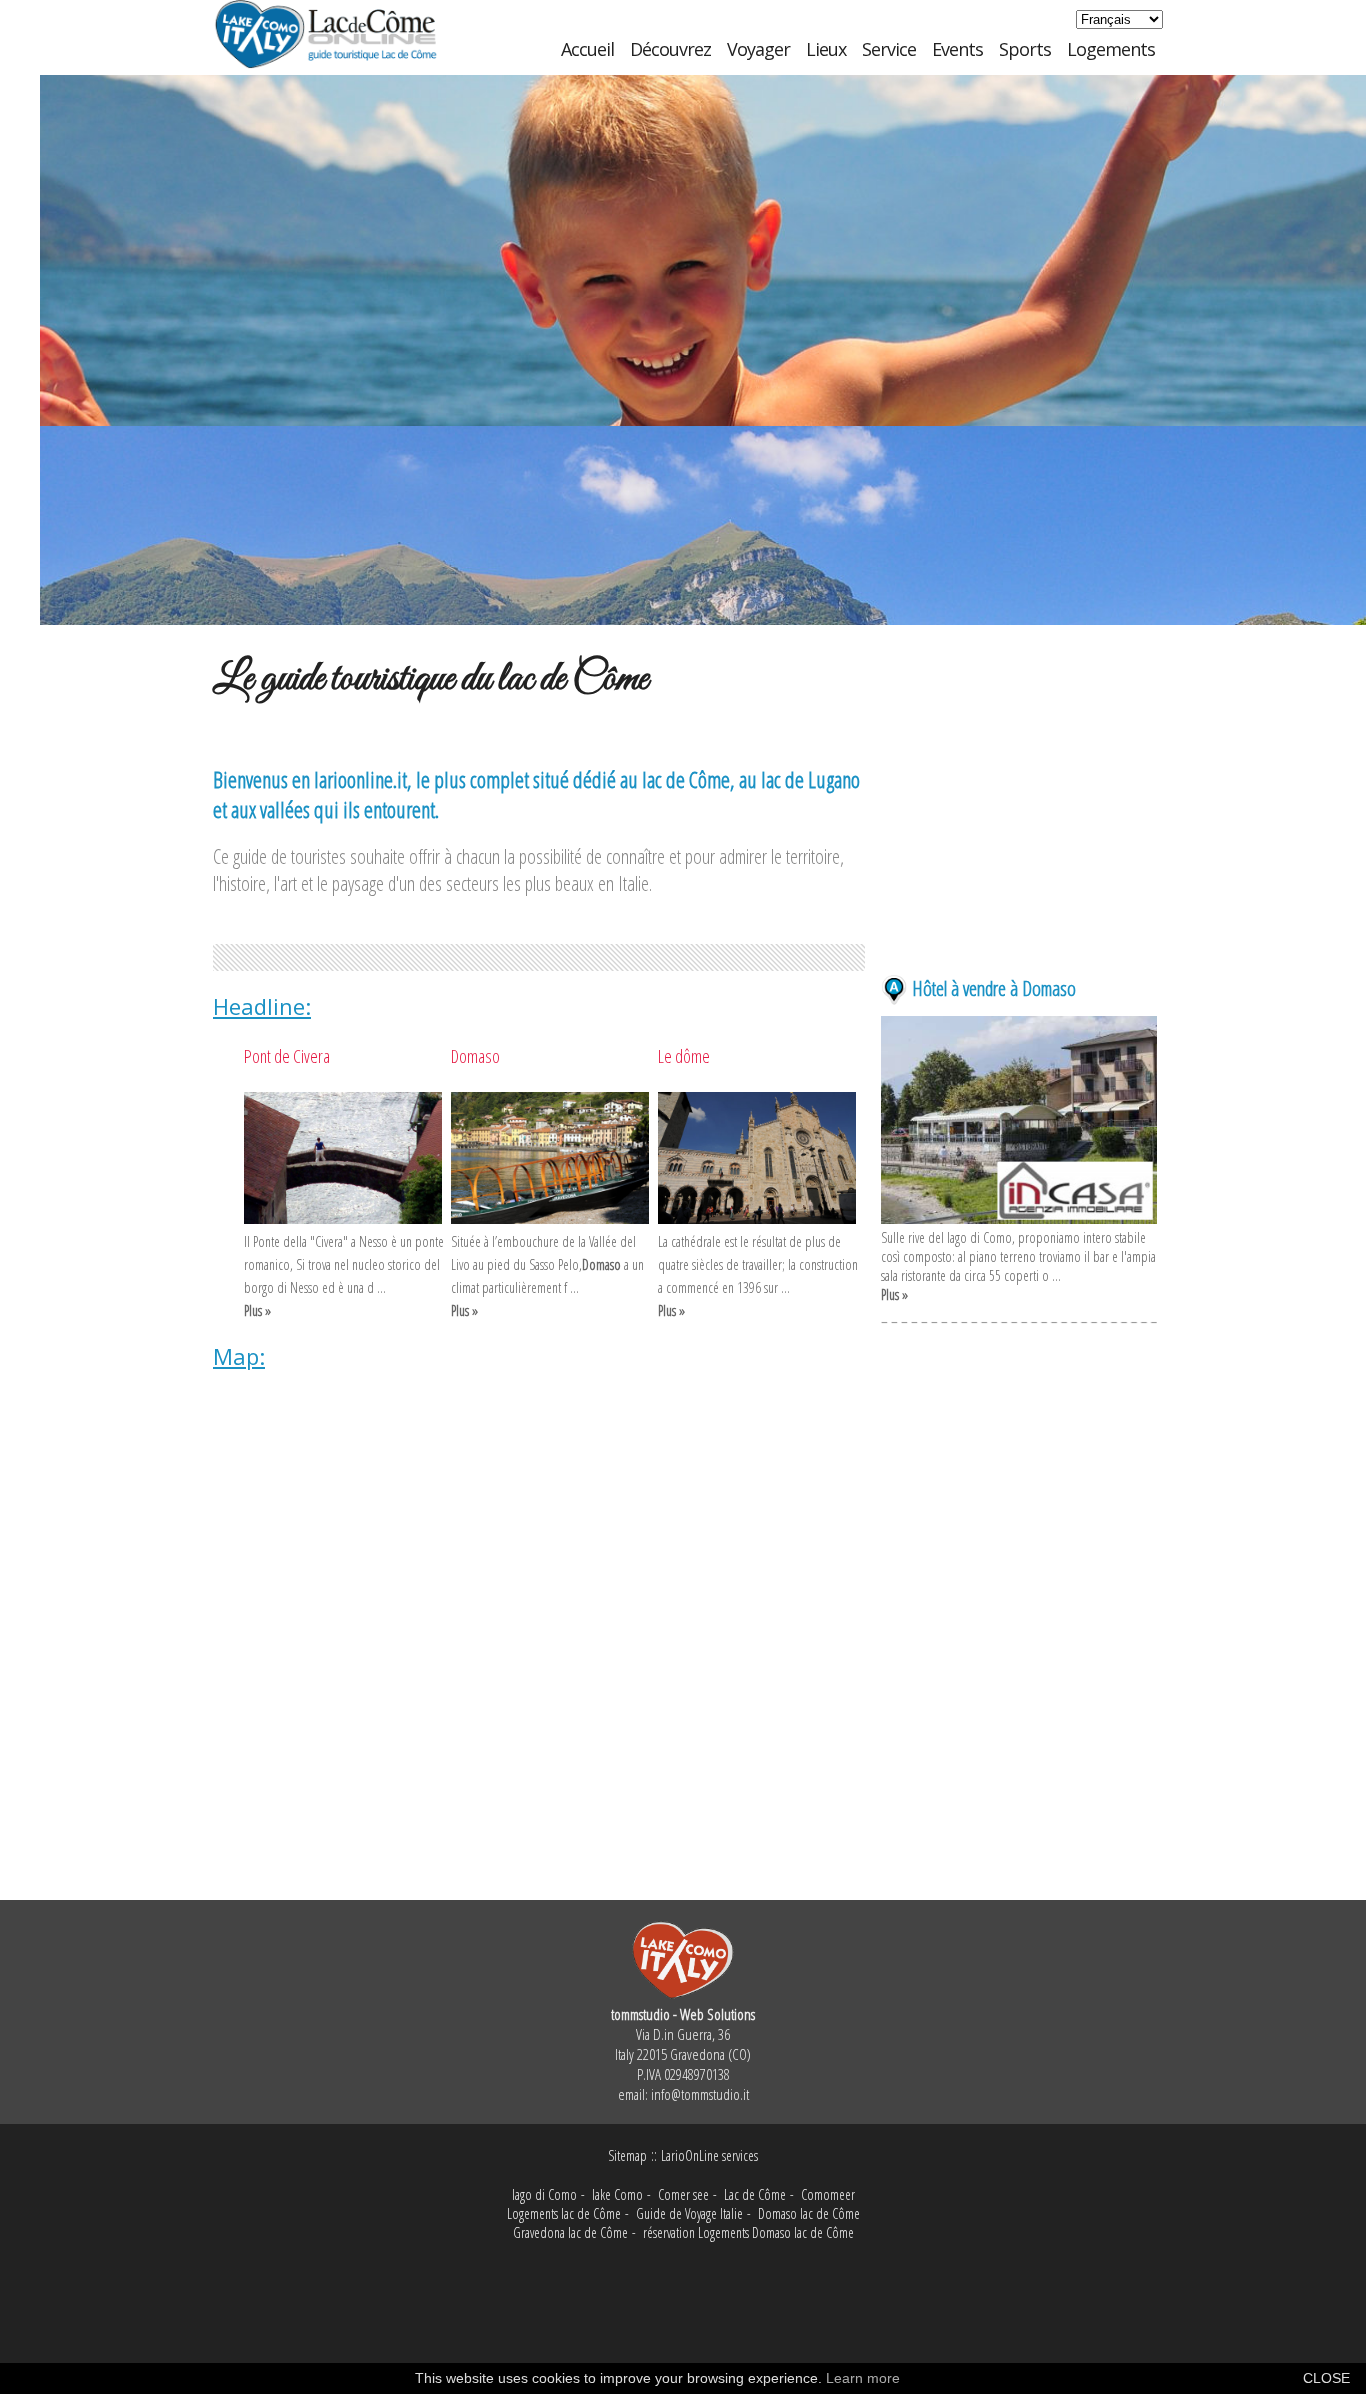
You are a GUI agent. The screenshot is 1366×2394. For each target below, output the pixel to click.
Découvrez (670, 49)
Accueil (587, 49)
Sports (1025, 49)
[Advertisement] (1019, 852)
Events (957, 49)
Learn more (863, 2378)
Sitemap (627, 2155)
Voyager (758, 49)
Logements (1111, 49)
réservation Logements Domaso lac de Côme (748, 2232)
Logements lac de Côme (564, 2213)
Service (889, 49)
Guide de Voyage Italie (689, 2213)
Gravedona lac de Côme (570, 2232)
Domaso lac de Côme (809, 2213)
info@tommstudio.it (700, 2094)
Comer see (683, 2194)
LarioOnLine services (709, 2155)
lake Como (617, 2194)
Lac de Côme (755, 2194)
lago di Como (544, 2194)
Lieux (826, 49)
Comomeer (828, 2194)
